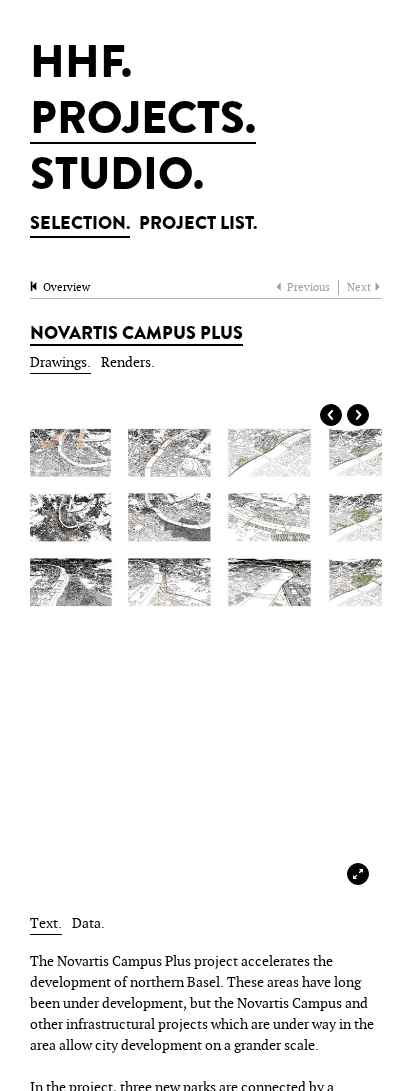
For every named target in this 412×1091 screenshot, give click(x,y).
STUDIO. (117, 179)
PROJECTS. (143, 123)
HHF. (81, 67)
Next (358, 415)
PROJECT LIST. (198, 225)
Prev (331, 415)
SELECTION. (80, 225)
